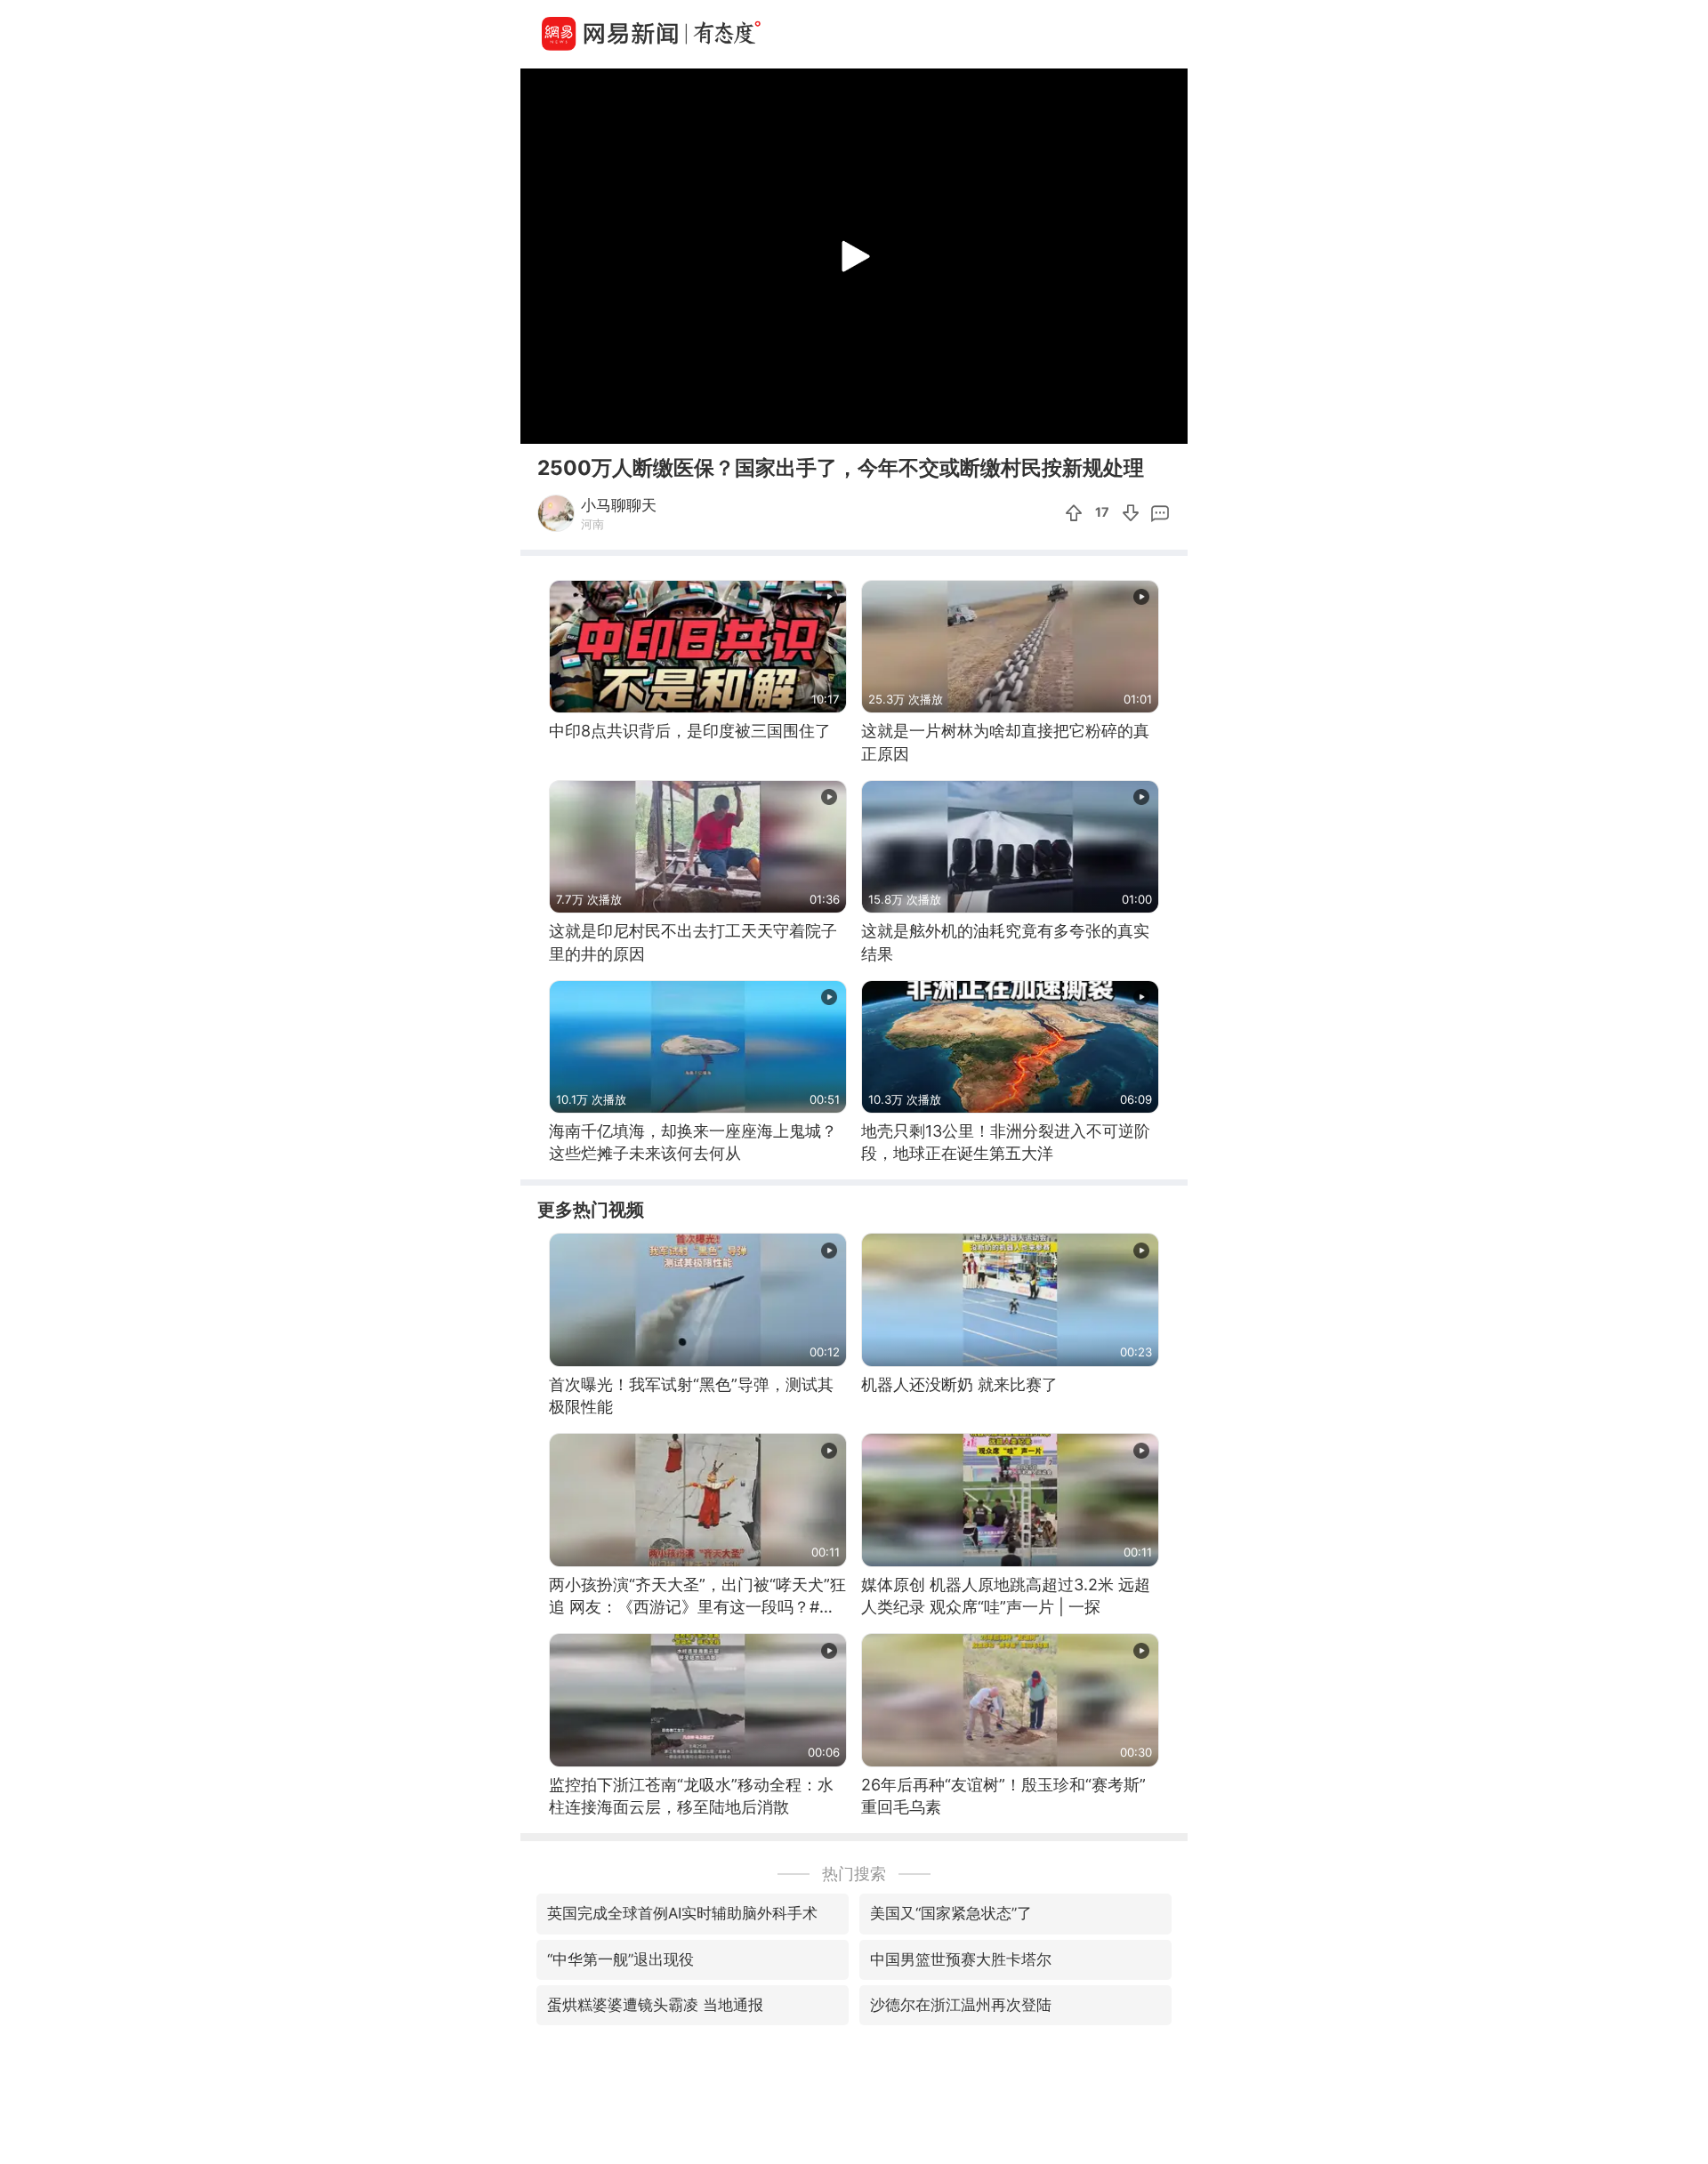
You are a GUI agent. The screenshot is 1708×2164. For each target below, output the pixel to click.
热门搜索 (854, 1874)
